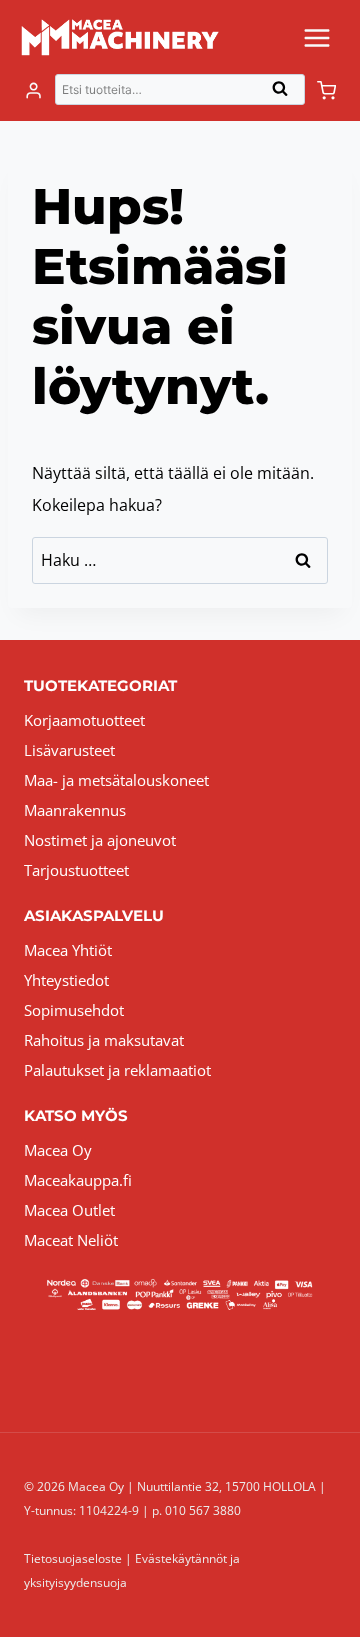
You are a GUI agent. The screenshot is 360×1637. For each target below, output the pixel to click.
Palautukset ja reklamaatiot (117, 1070)
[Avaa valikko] (316, 37)
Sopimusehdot (74, 1010)
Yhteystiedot (66, 980)
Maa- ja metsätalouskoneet (116, 780)
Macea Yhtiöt (68, 950)
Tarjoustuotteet (76, 870)
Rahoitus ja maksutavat (104, 1040)
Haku (286, 94)
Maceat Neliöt (71, 1240)
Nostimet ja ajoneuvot (100, 840)
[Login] (33, 91)
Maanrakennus (75, 810)
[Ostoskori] (326, 90)
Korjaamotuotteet (84, 720)
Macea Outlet (69, 1210)
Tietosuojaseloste (73, 1558)
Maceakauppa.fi (78, 1180)
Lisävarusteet (69, 750)
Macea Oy (58, 1150)
